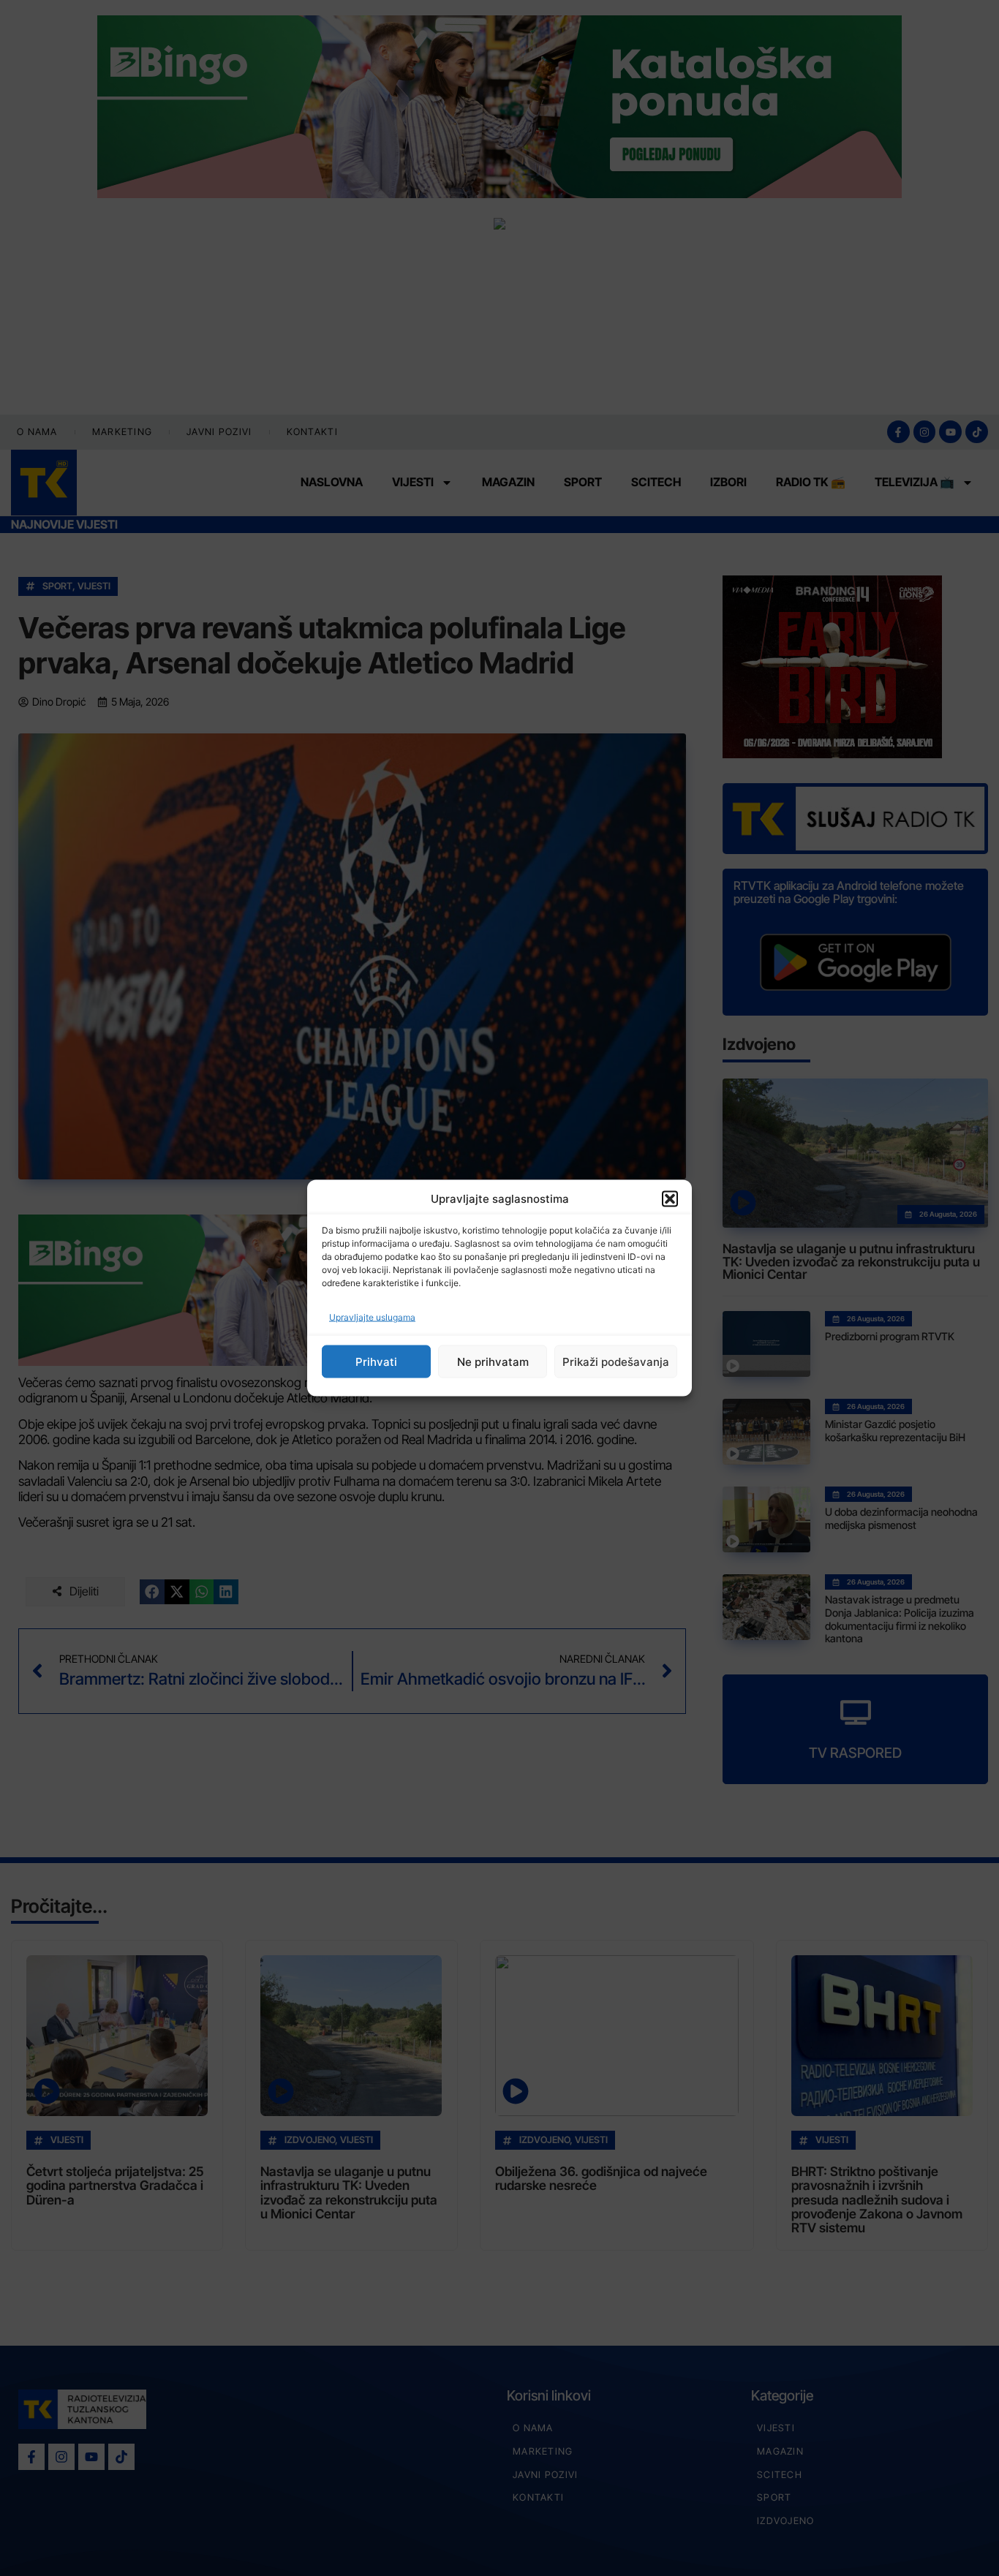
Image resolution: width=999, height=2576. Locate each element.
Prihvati (376, 1361)
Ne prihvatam (493, 1361)
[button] (670, 1198)
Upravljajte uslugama (372, 1317)
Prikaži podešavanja (616, 1361)
